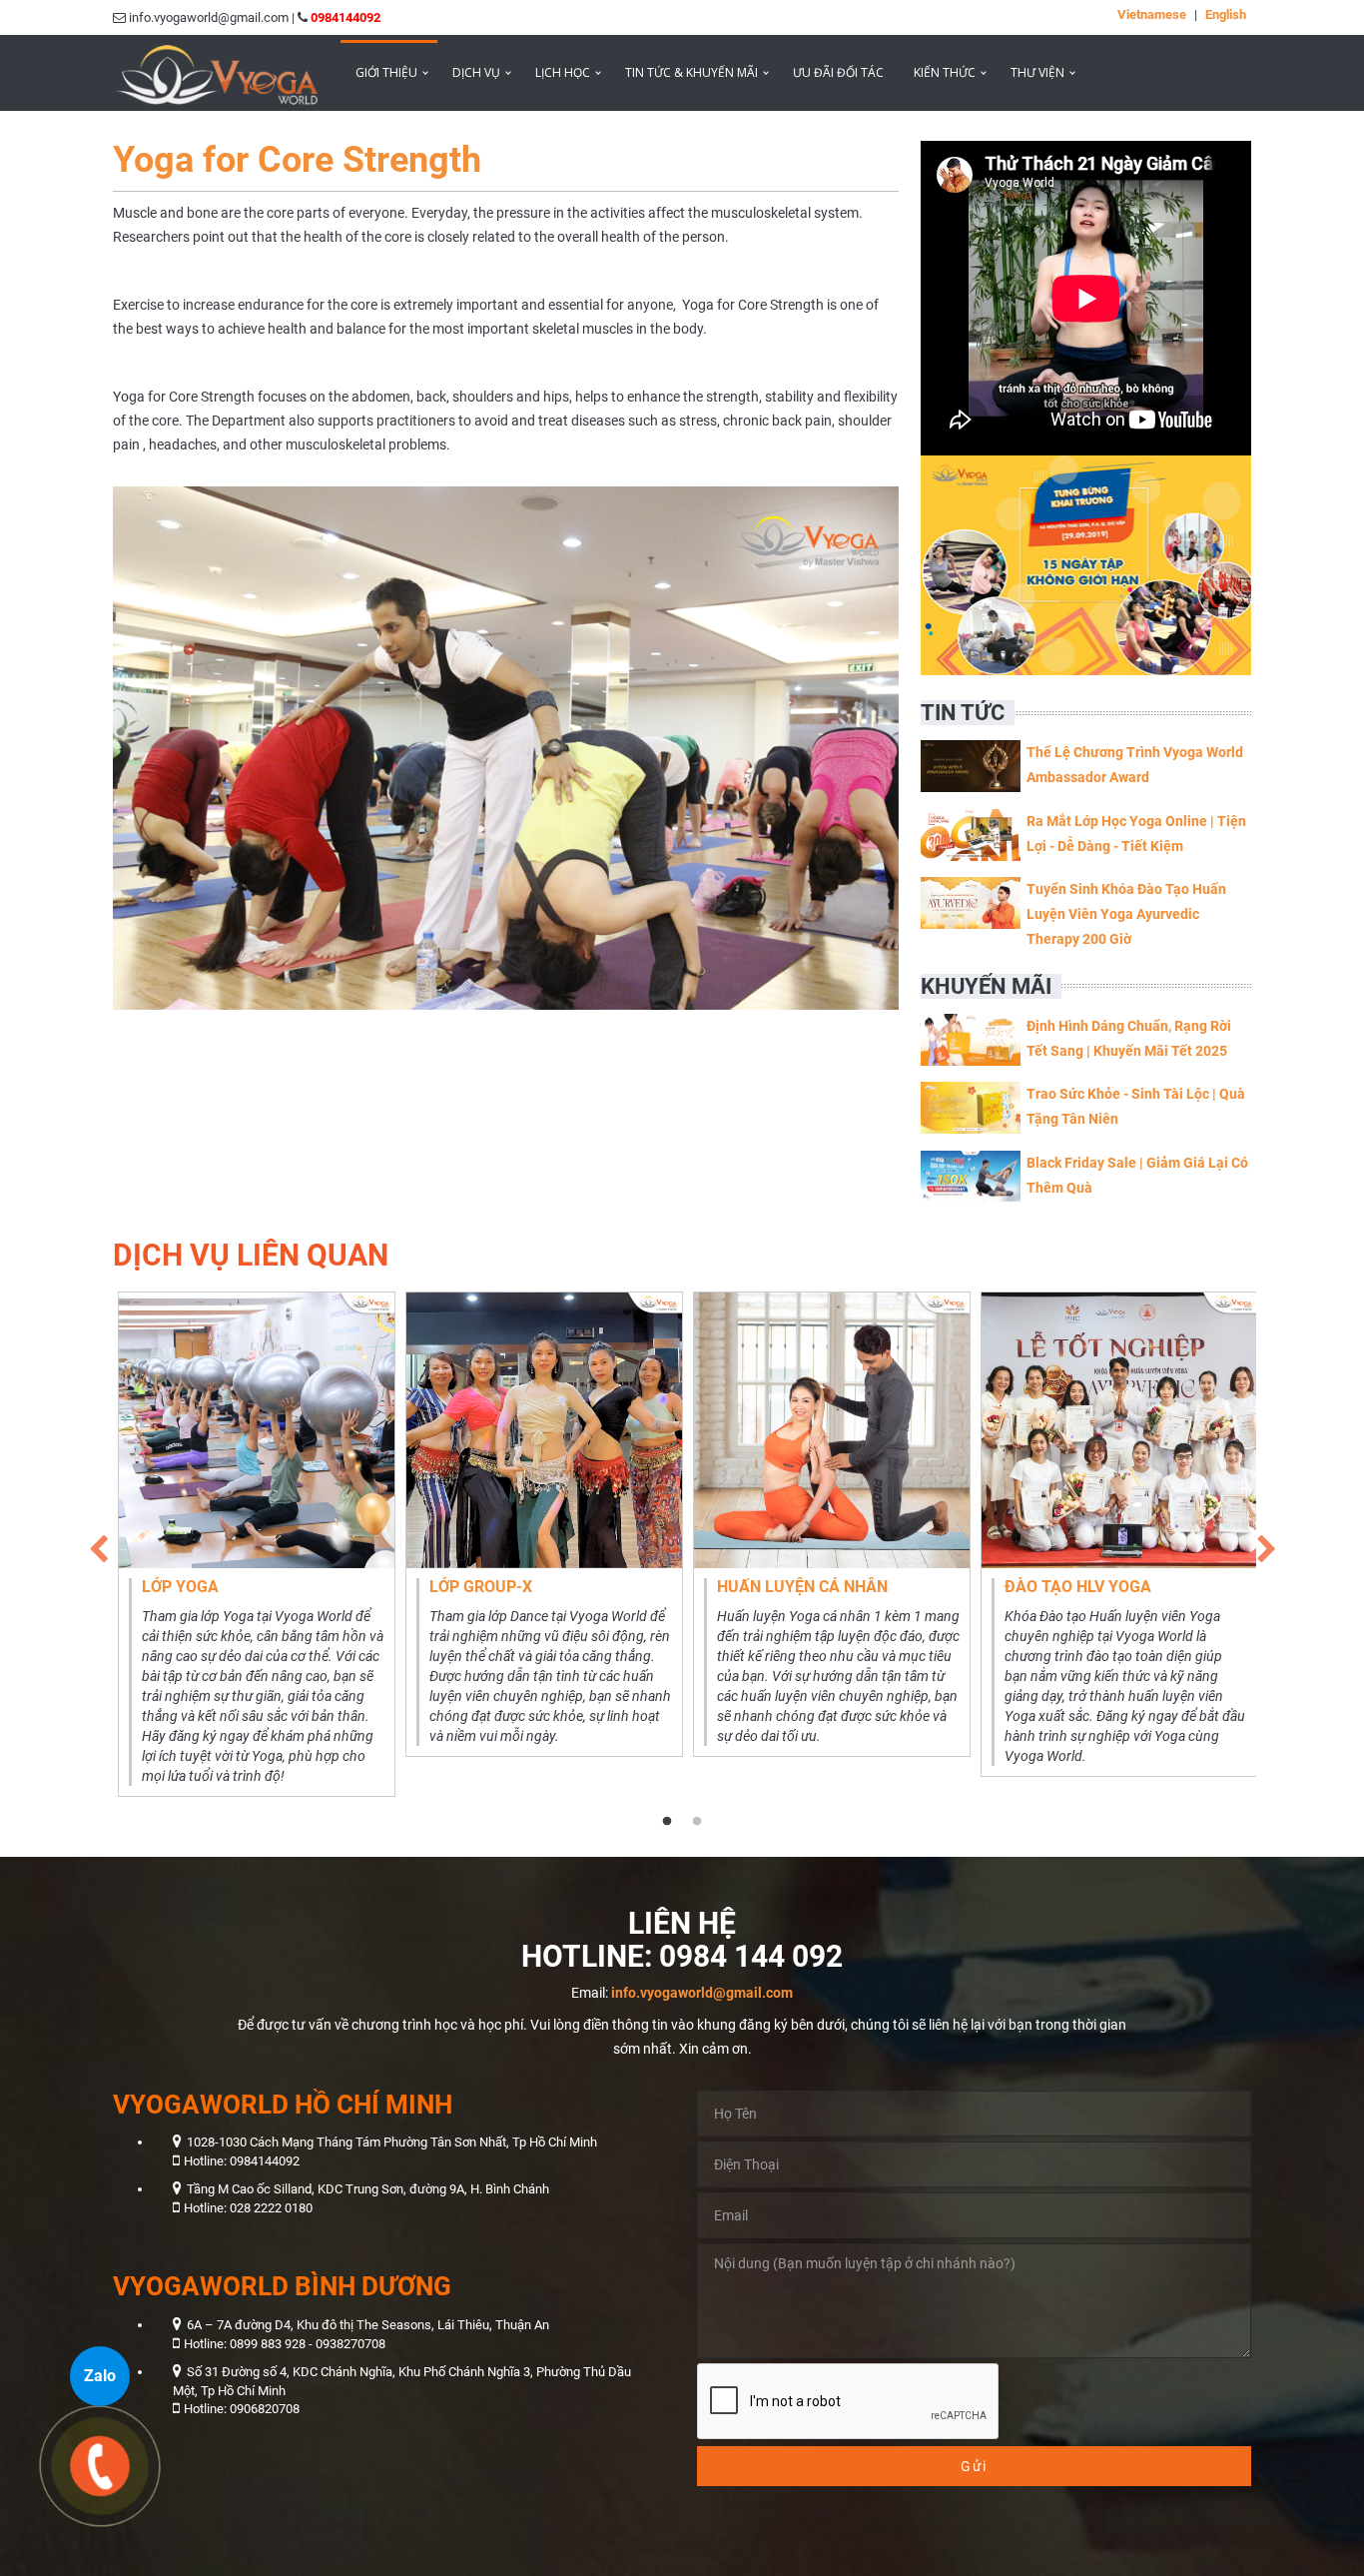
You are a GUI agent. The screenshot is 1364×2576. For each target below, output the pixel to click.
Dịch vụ (476, 72)
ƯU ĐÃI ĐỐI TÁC (838, 72)
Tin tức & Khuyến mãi (691, 72)
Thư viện (1037, 72)
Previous (98, 1544)
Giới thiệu (386, 72)
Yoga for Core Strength (297, 160)
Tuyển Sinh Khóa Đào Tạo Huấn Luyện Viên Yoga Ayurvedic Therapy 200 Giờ (1126, 914)
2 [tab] (697, 1822)
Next (1266, 1544)
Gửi (974, 2466)
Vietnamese (1152, 14)
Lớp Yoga (180, 1587)
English (1226, 14)
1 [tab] (667, 1822)
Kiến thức (945, 72)
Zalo (100, 2376)
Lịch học (563, 72)
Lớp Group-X (481, 1587)
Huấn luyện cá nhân (802, 1587)
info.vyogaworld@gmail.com (702, 1993)
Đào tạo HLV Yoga (1078, 1587)
